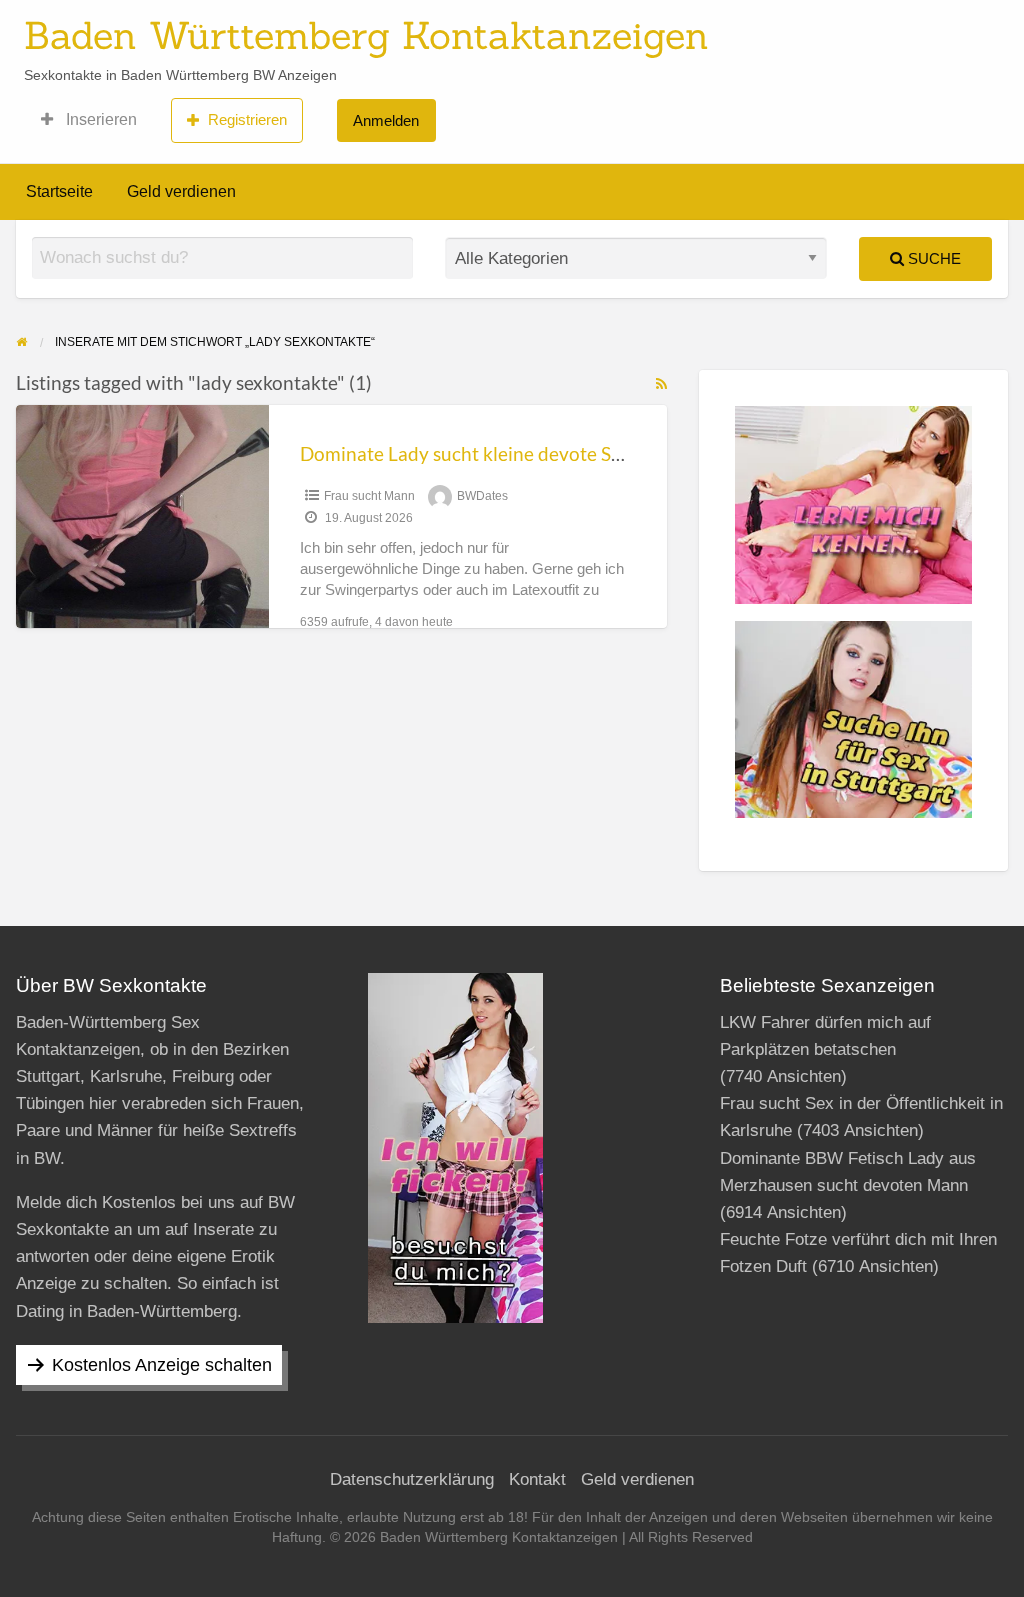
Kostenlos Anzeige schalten (162, 1365)
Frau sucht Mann (369, 496)
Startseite (59, 191)
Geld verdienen (181, 191)
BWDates (482, 496)
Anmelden (386, 120)
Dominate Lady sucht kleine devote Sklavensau (498, 453)
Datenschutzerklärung (412, 1479)
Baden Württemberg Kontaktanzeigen (366, 35)
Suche (932, 258)
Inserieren (99, 119)
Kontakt (537, 1479)
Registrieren (247, 119)
